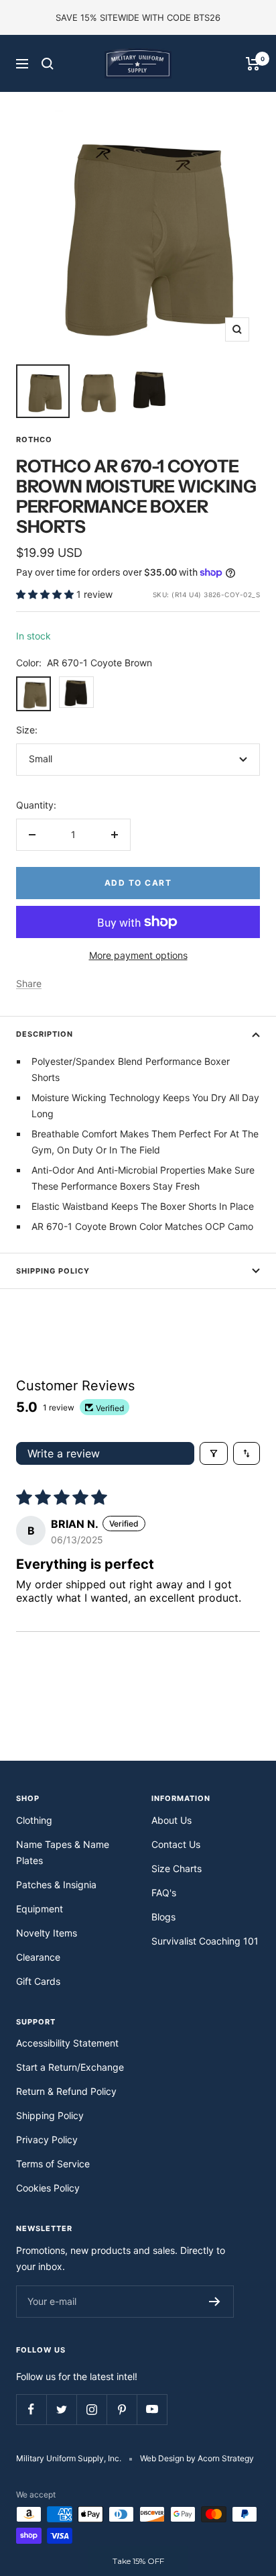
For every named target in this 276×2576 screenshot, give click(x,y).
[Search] (48, 64)
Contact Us (176, 1844)
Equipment (40, 1909)
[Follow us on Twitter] (61, 2409)
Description (45, 1034)
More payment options (138, 955)
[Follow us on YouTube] (152, 2409)
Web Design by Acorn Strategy (197, 2458)
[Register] (215, 2302)
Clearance (38, 1957)
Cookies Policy (48, 2188)
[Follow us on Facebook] (31, 2409)
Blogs (163, 1917)
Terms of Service (53, 2164)
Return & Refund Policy (66, 2091)
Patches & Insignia (56, 1885)
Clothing (34, 1820)
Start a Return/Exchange (70, 2067)
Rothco (34, 440)
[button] (46, 594)
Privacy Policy (47, 2140)
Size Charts (177, 1868)
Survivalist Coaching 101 (205, 1941)
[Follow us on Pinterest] (122, 2409)
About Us (171, 1820)
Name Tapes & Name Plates (63, 1852)
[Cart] (253, 64)
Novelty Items (47, 1933)
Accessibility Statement (67, 2043)
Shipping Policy (53, 1271)
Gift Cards (38, 1981)
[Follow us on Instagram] (91, 2409)
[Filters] (214, 1453)
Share (29, 983)
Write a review (64, 1453)
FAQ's (164, 1893)
